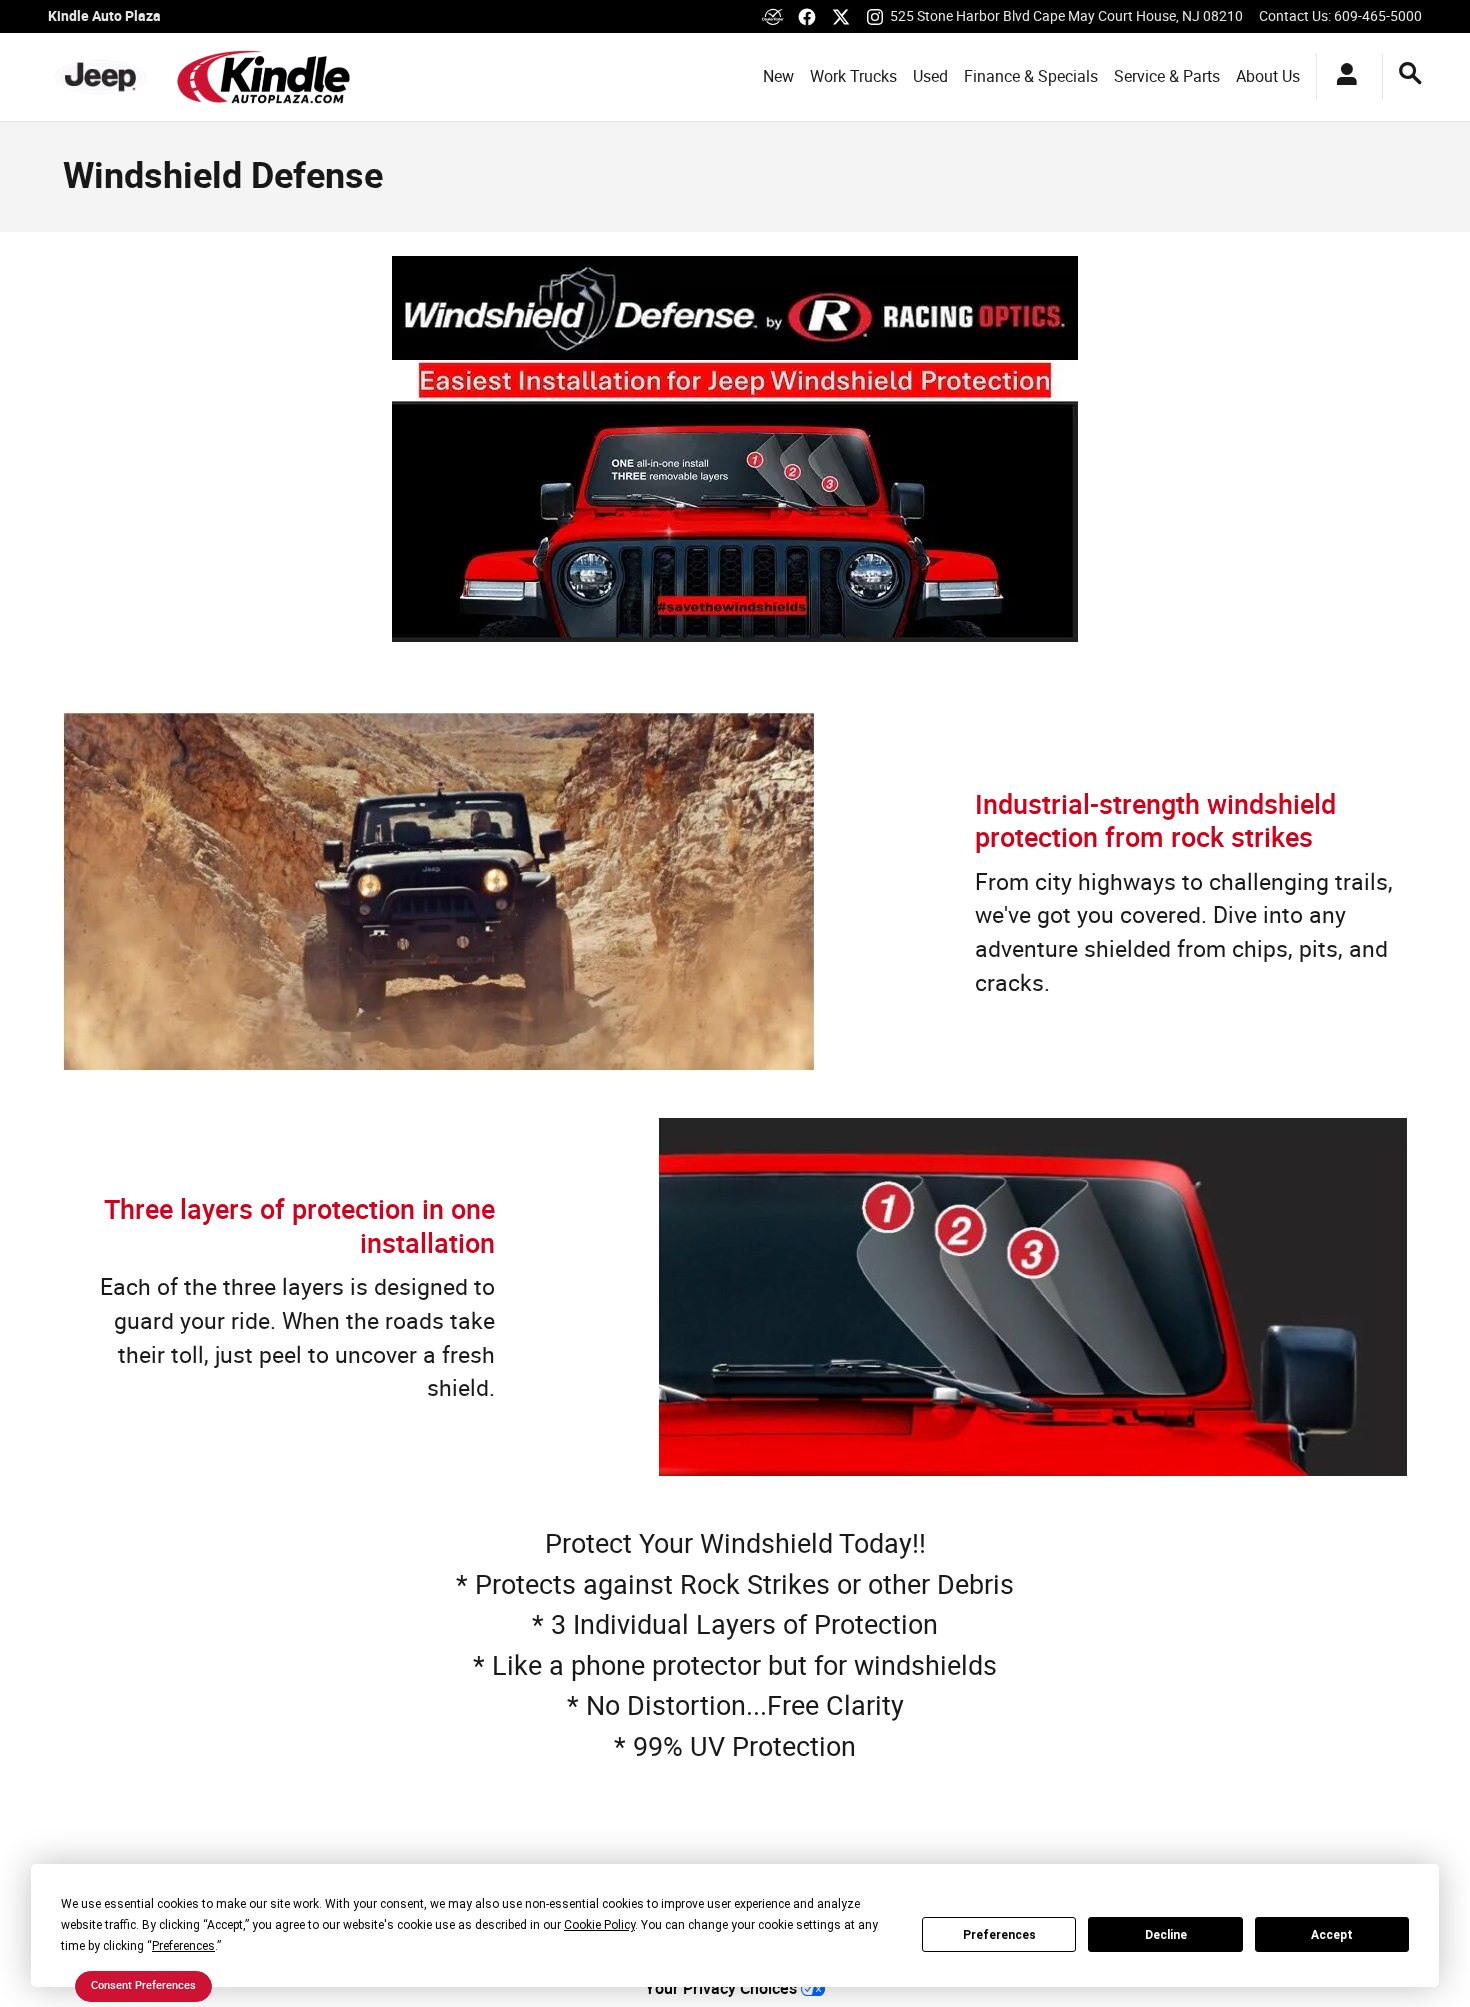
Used (930, 76)
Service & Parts (1167, 76)
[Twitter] (841, 17)
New (778, 76)
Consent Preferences (143, 1985)
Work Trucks (853, 76)
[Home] (100, 77)
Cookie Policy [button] (599, 1925)
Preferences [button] (183, 1946)
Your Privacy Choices (723, 1988)
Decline (1166, 1935)
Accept (1332, 1935)
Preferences (999, 1935)
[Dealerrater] (773, 17)
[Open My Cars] (1341, 77)
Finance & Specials (1031, 76)
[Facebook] (807, 17)
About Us (1268, 76)
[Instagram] (875, 17)
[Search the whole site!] (1410, 74)
